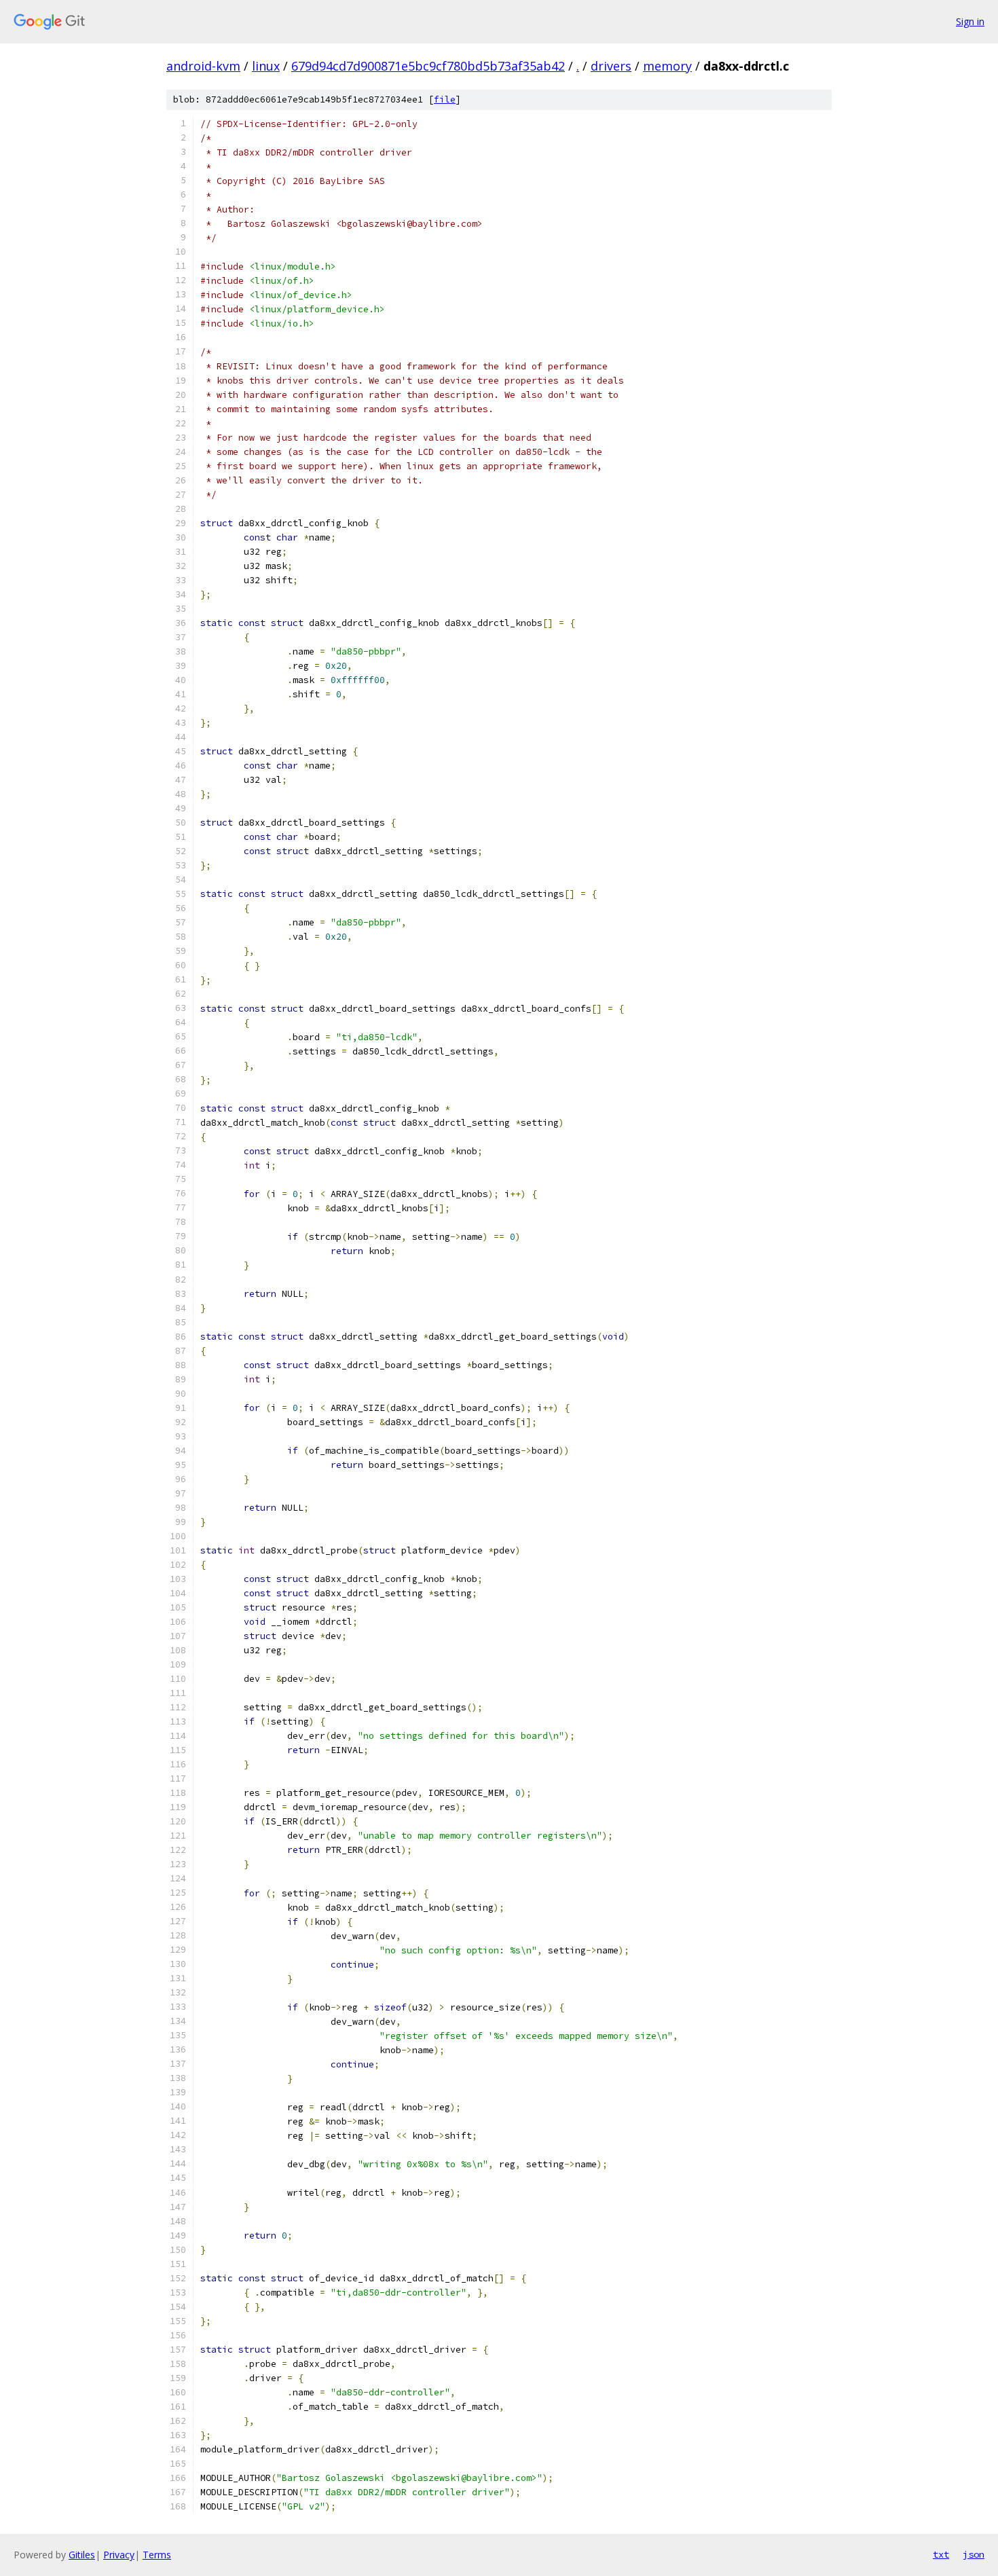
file (445, 99)
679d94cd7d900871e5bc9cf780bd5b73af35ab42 (428, 66)
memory (667, 66)
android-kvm (203, 66)
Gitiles (82, 2555)
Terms (157, 2555)
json (974, 2554)
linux (266, 66)
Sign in (970, 21)
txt (941, 2554)
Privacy (119, 2555)
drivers (611, 66)
